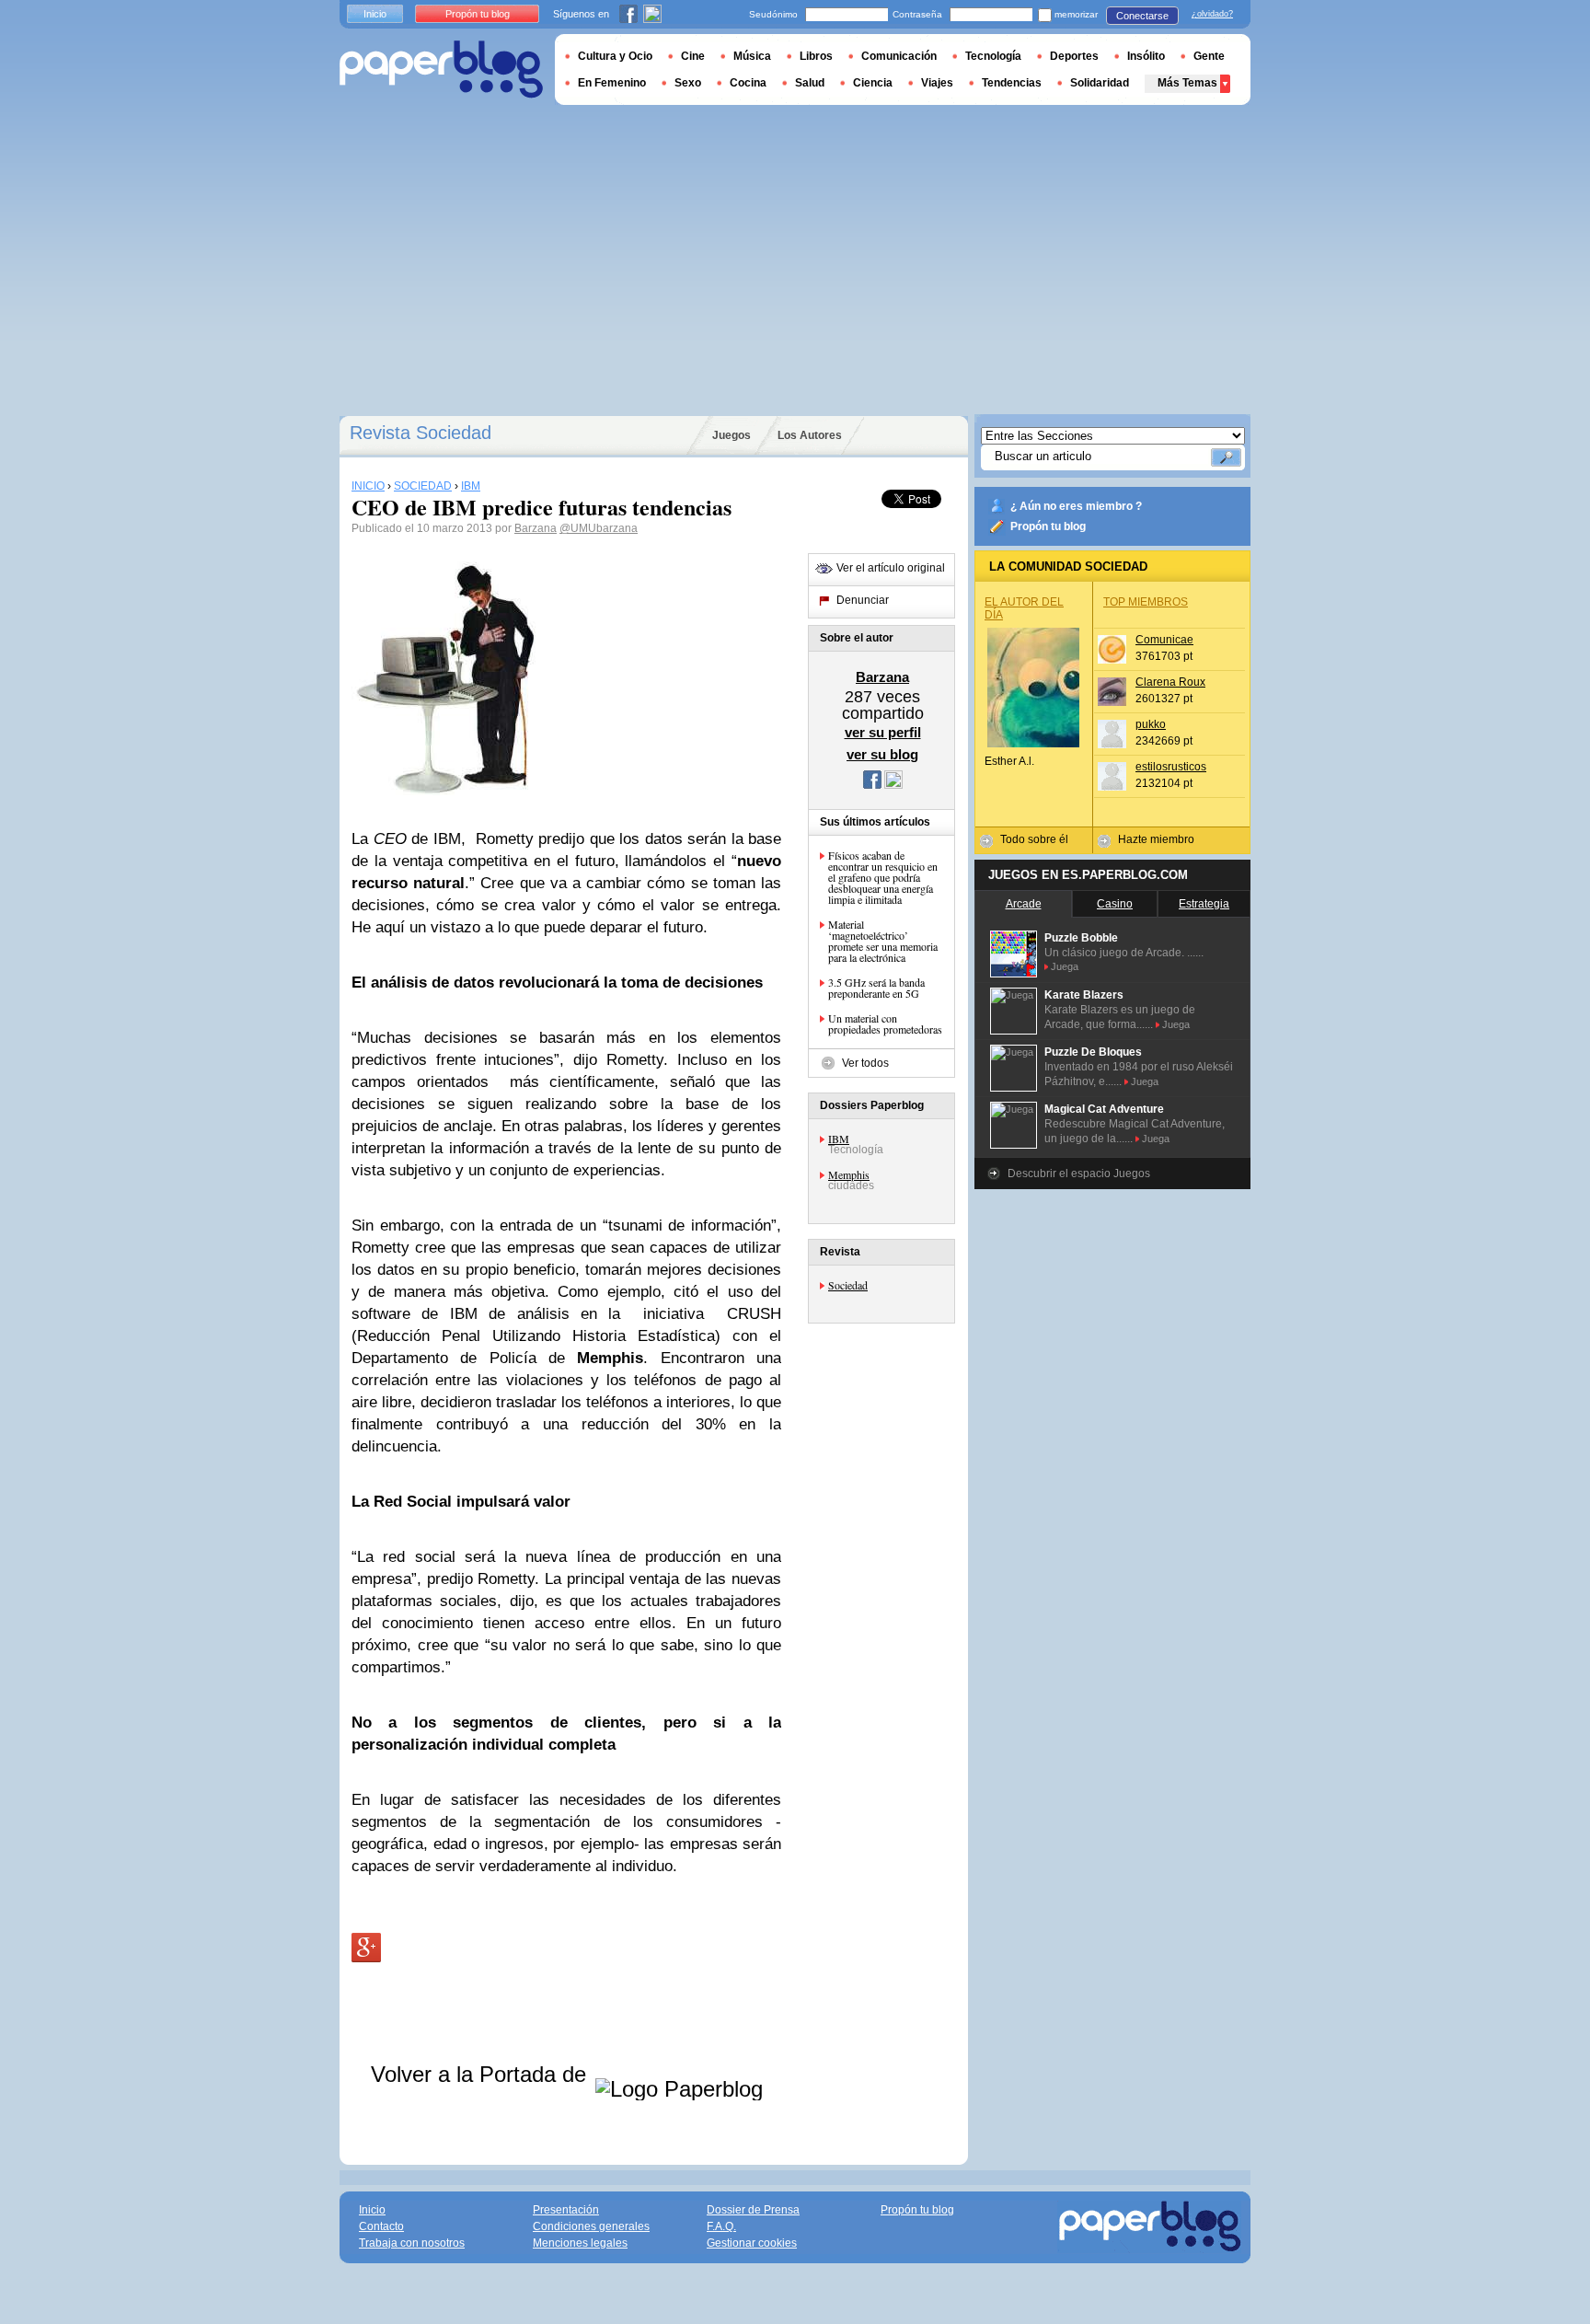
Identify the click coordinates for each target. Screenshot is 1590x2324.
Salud (810, 83)
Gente (1209, 56)
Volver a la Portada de (482, 2074)
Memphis (849, 1174)
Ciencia (873, 83)
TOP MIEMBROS (1146, 602)
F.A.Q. (721, 2226)
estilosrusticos (1171, 767)
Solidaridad (1100, 83)
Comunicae (1164, 640)
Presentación (566, 2210)
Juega (1065, 966)
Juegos (732, 435)
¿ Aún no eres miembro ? (1076, 506)
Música (752, 56)
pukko (1151, 724)
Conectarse (1142, 16)
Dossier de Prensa (753, 2210)
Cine (693, 56)
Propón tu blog (1048, 526)
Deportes (1074, 56)
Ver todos (865, 1063)
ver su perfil (883, 732)
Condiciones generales (591, 2226)
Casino (1115, 904)
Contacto (381, 2226)
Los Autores (810, 435)
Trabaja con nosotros (412, 2243)
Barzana (536, 528)
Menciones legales (580, 2243)
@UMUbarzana (599, 528)
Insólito (1146, 56)
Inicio (375, 14)
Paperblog (441, 69)
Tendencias (1012, 83)
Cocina (748, 83)
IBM (839, 1139)
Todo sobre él (1034, 839)
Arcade (1024, 904)
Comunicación (899, 56)
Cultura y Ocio (615, 56)
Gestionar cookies (752, 2243)
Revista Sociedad (421, 433)
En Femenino (612, 83)
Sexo (688, 83)
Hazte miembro (1156, 839)
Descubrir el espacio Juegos (1079, 1174)
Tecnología (993, 56)
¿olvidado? (1212, 14)
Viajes (937, 83)
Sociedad (848, 1285)
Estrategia (1204, 904)
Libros (816, 56)
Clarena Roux (1170, 682)
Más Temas (1187, 83)
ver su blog (882, 754)
